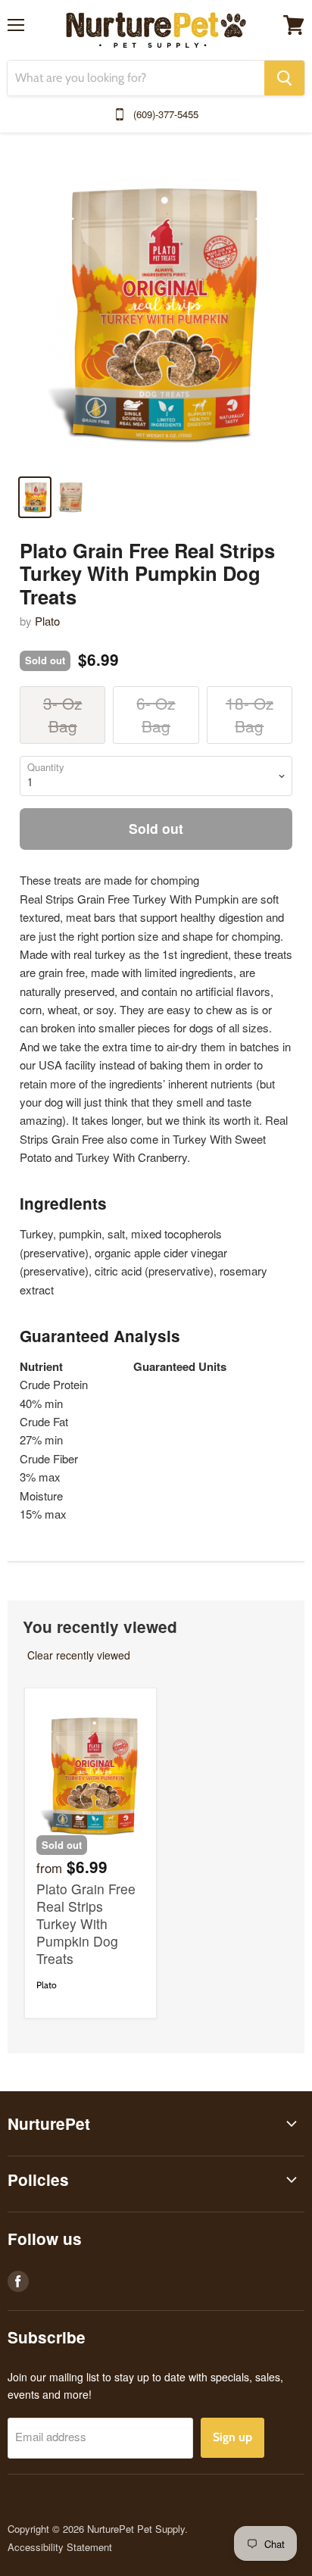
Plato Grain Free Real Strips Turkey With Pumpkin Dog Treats (86, 1923)
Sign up (232, 2437)
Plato (47, 621)
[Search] (284, 78)
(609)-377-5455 (166, 114)
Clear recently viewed (79, 1655)
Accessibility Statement (60, 2547)
